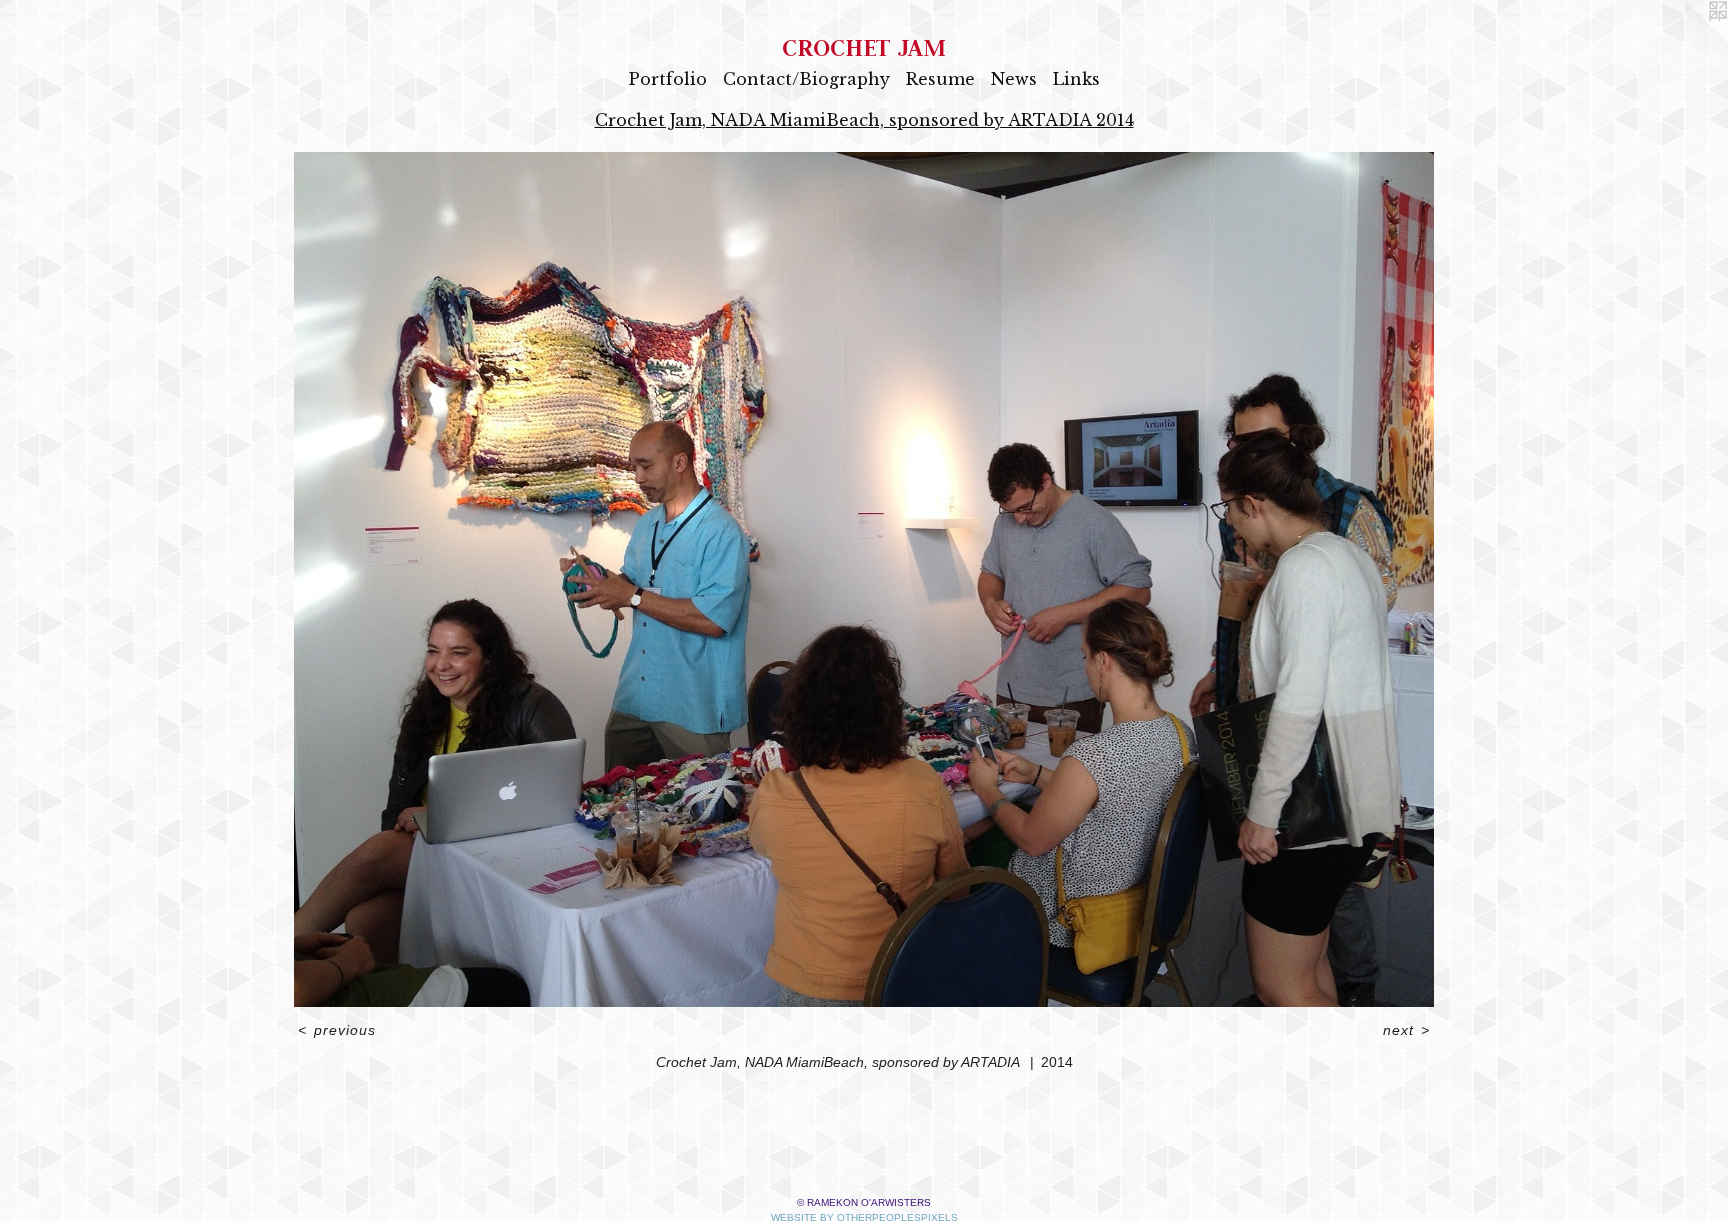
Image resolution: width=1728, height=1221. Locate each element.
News (1014, 79)
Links (1076, 79)
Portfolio (668, 79)
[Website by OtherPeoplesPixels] (1688, 40)
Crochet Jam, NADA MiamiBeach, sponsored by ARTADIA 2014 (864, 120)
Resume (940, 79)
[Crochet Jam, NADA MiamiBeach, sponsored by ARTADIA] (863, 579)
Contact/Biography (806, 79)
